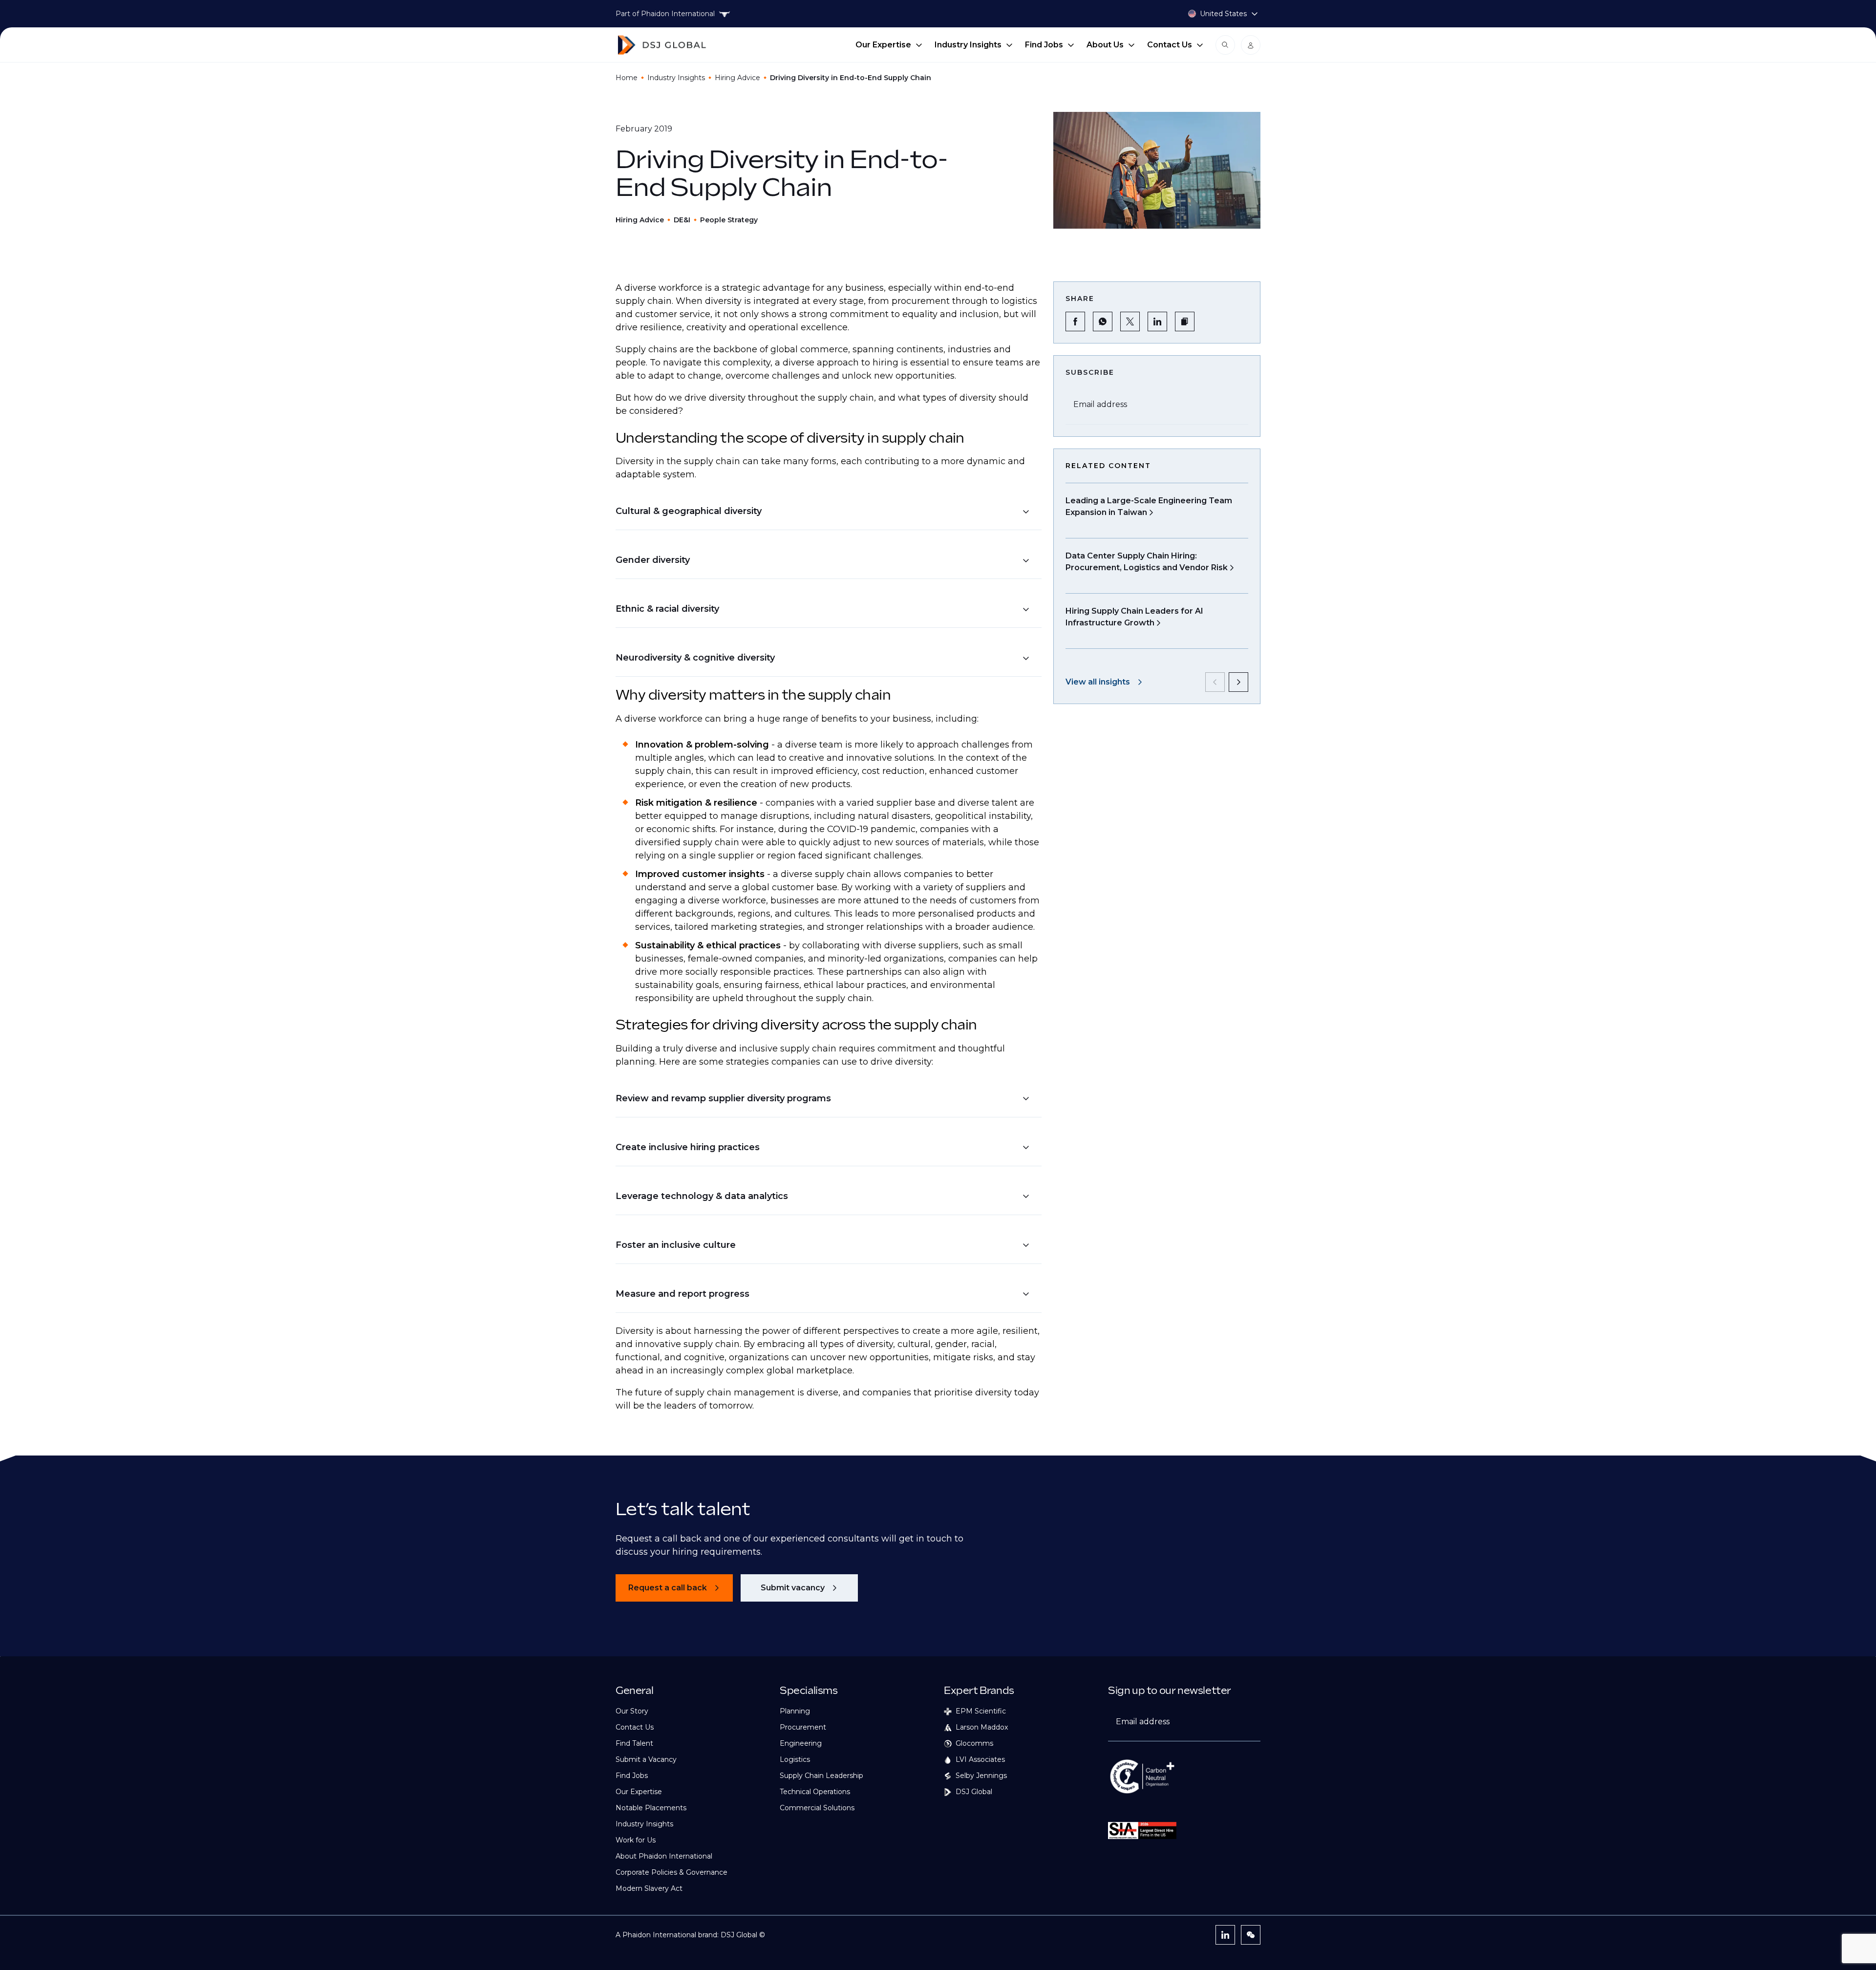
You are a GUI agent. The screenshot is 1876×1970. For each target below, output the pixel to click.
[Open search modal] (1225, 45)
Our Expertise (883, 45)
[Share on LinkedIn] (1157, 321)
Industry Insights (968, 45)
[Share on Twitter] (1130, 321)
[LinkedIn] (1225, 1935)
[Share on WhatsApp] (1103, 321)
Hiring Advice (737, 78)
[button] (823, 511)
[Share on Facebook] (1075, 321)
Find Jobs (1044, 45)
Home (627, 78)
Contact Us (1170, 45)
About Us (1105, 45)
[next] (1238, 682)
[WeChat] (1251, 1935)
